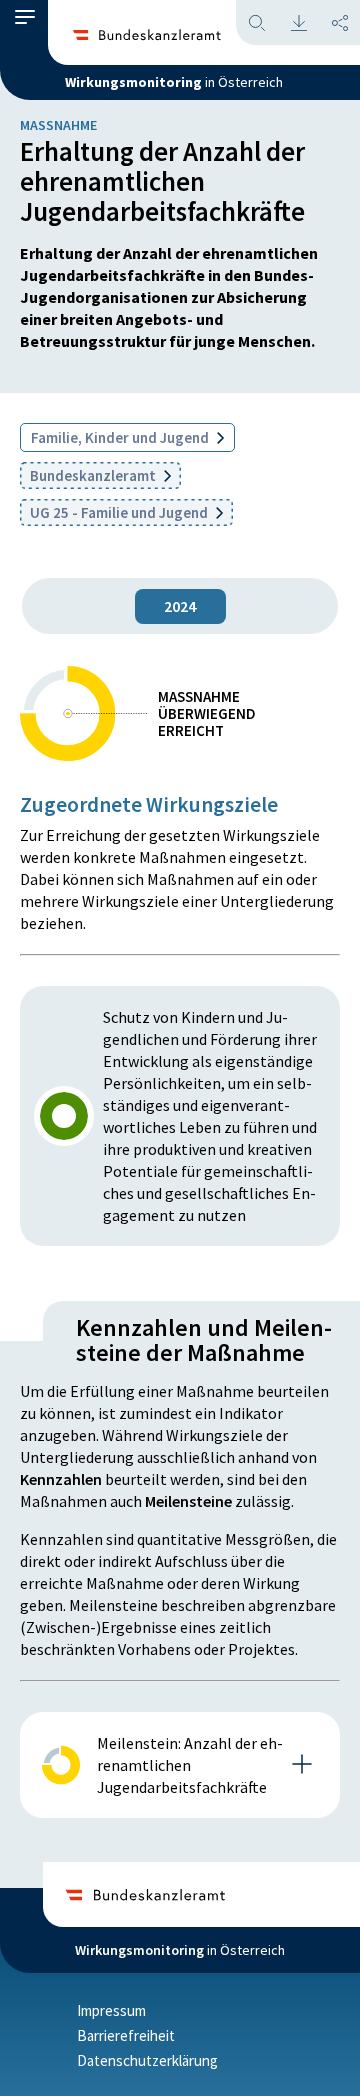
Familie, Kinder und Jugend (121, 437)
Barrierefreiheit (126, 2035)
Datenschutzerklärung (147, 2060)
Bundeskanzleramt (94, 475)
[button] (25, 22)
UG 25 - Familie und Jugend (120, 512)
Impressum (111, 2010)
